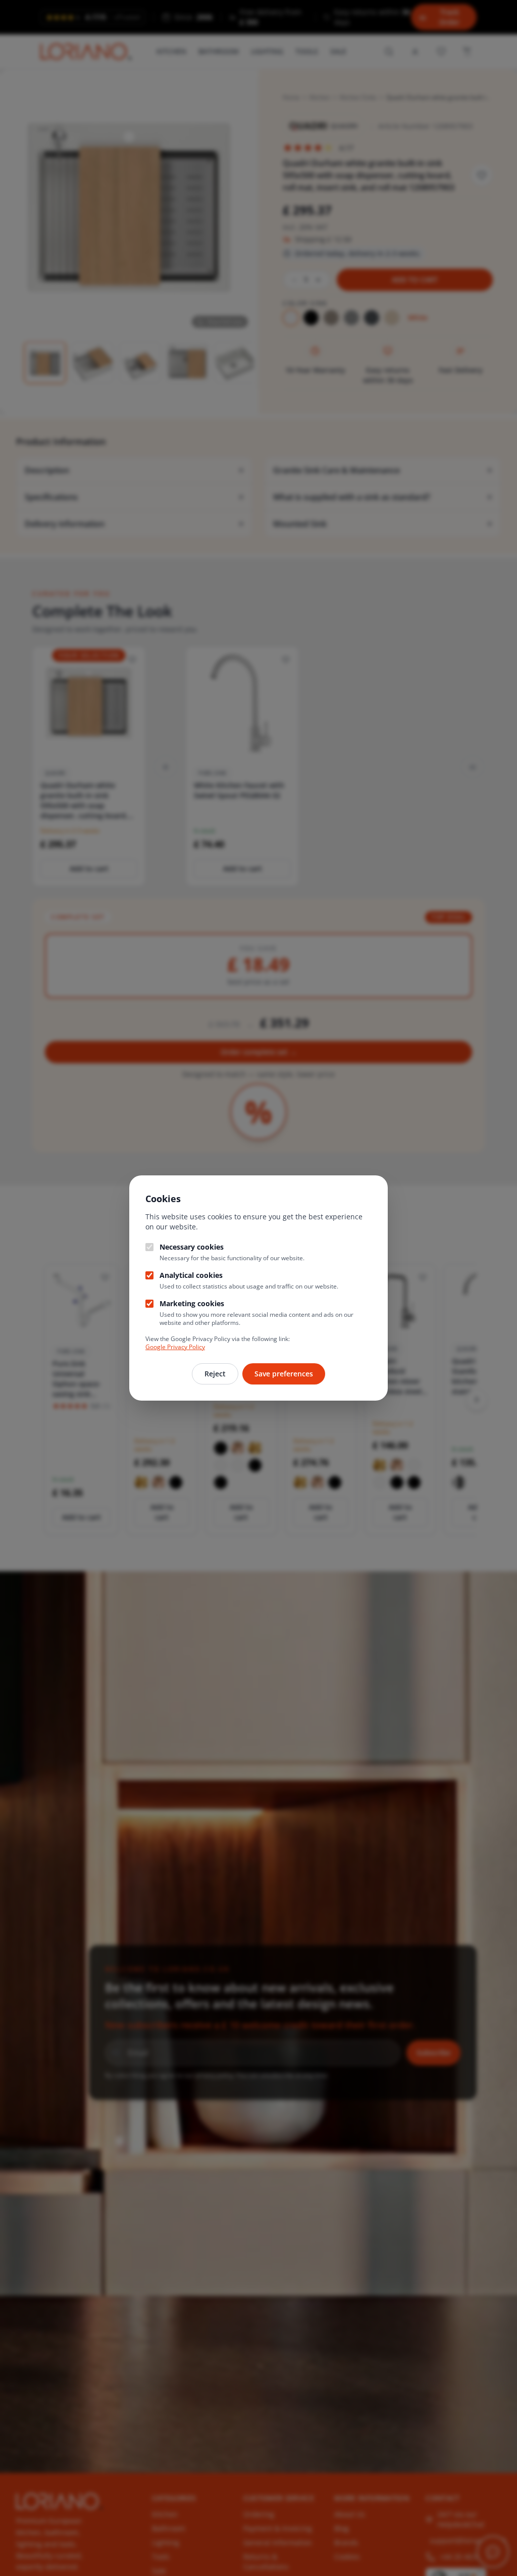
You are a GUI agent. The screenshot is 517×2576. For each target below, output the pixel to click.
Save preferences (284, 1374)
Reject (215, 1374)
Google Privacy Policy (175, 1347)
